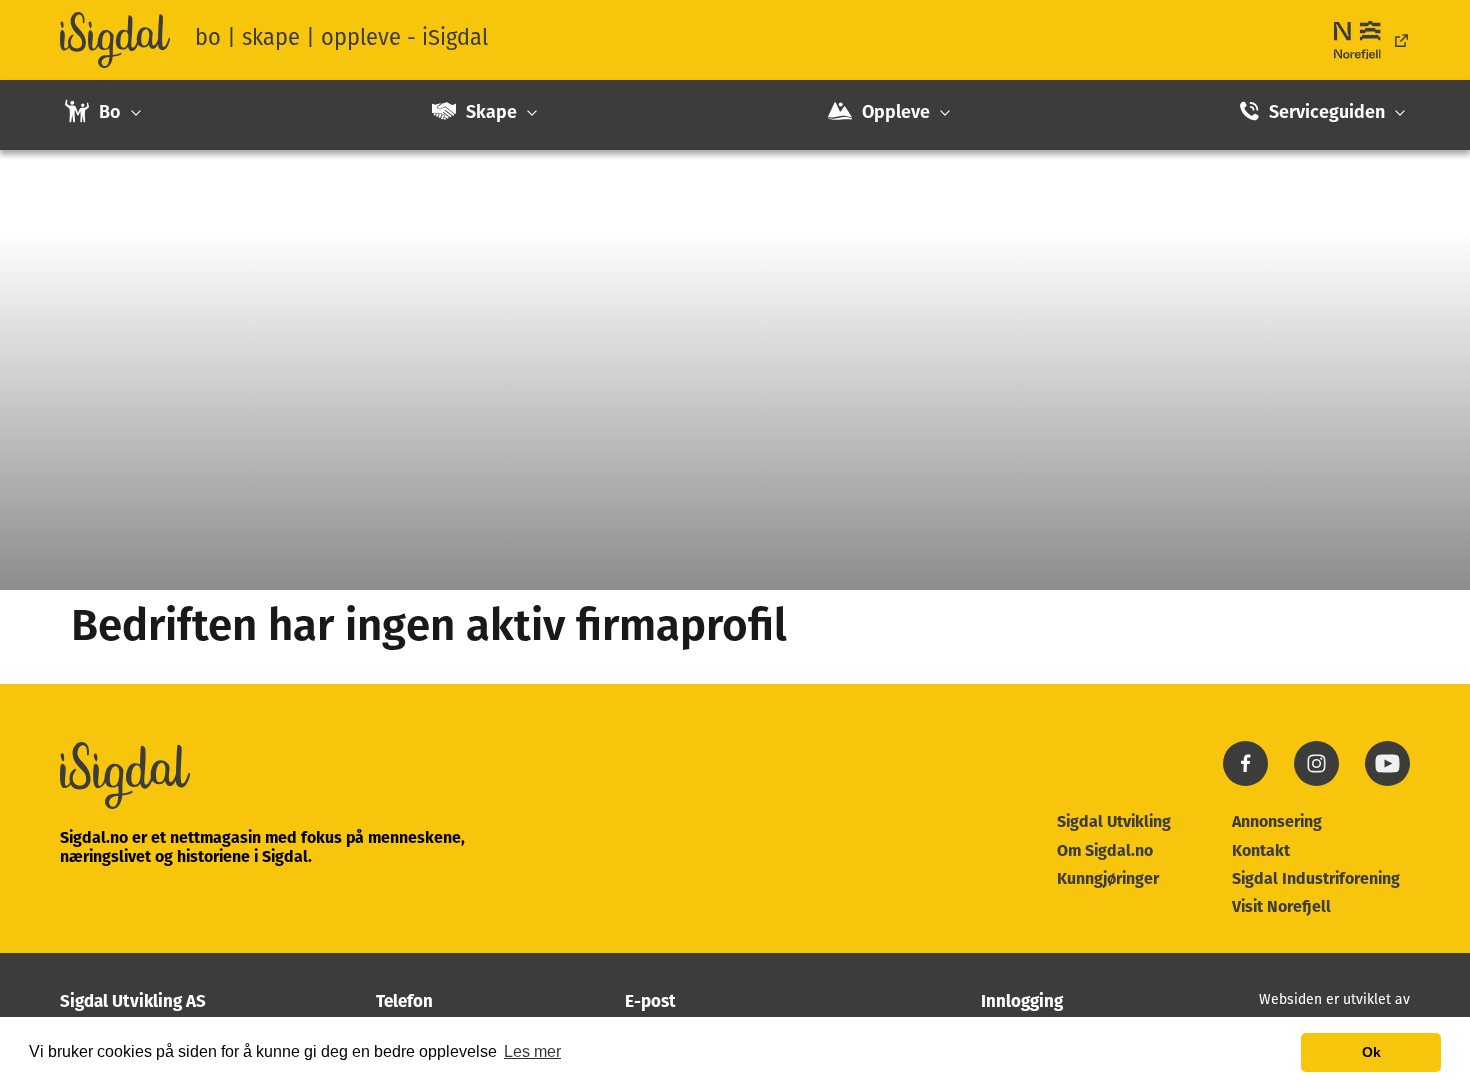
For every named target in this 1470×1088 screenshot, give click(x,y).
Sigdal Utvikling (1114, 823)
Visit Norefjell (1281, 908)
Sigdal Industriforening (1316, 880)
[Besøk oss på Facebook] (1245, 782)
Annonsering (1277, 823)
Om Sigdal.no (1105, 852)
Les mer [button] (532, 1051)
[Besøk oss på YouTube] (1387, 782)
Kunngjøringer (1108, 880)
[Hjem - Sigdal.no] (115, 40)
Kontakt (1261, 852)
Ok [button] (1371, 1052)
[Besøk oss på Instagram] (1316, 782)
